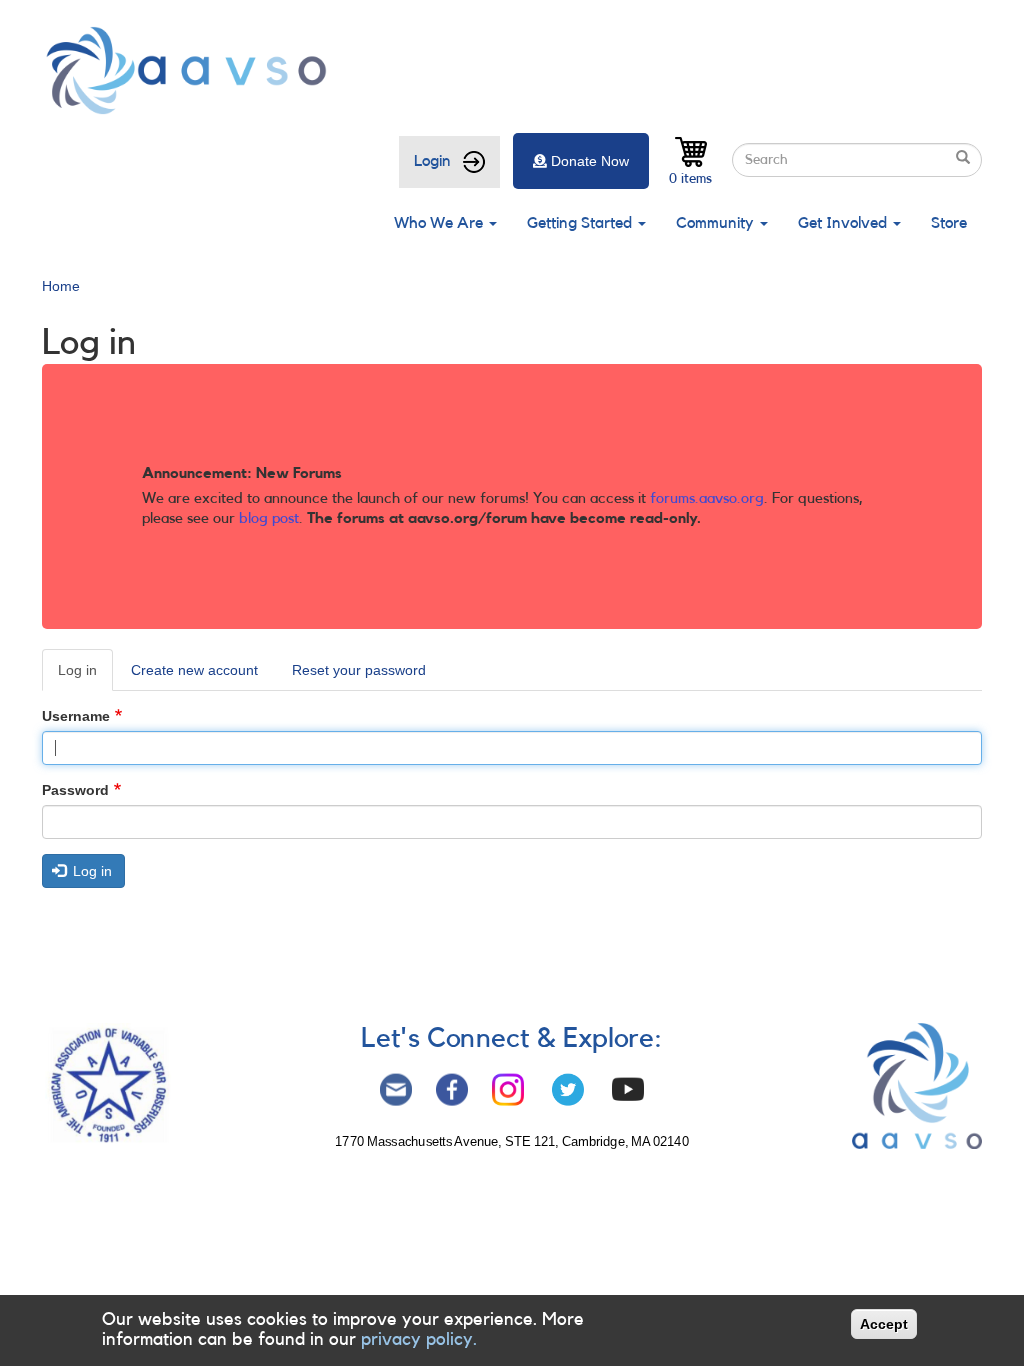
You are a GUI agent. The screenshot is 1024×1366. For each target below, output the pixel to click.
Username (76, 716)
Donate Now (590, 161)
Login (432, 161)
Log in (85, 676)
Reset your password (359, 670)
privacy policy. (419, 1339)
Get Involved (844, 223)
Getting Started (581, 223)
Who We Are (440, 223)
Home (61, 286)
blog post (269, 518)
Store (949, 223)
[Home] (192, 70)
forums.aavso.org (707, 498)
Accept (884, 1324)
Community (717, 223)
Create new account (194, 670)
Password (75, 790)
